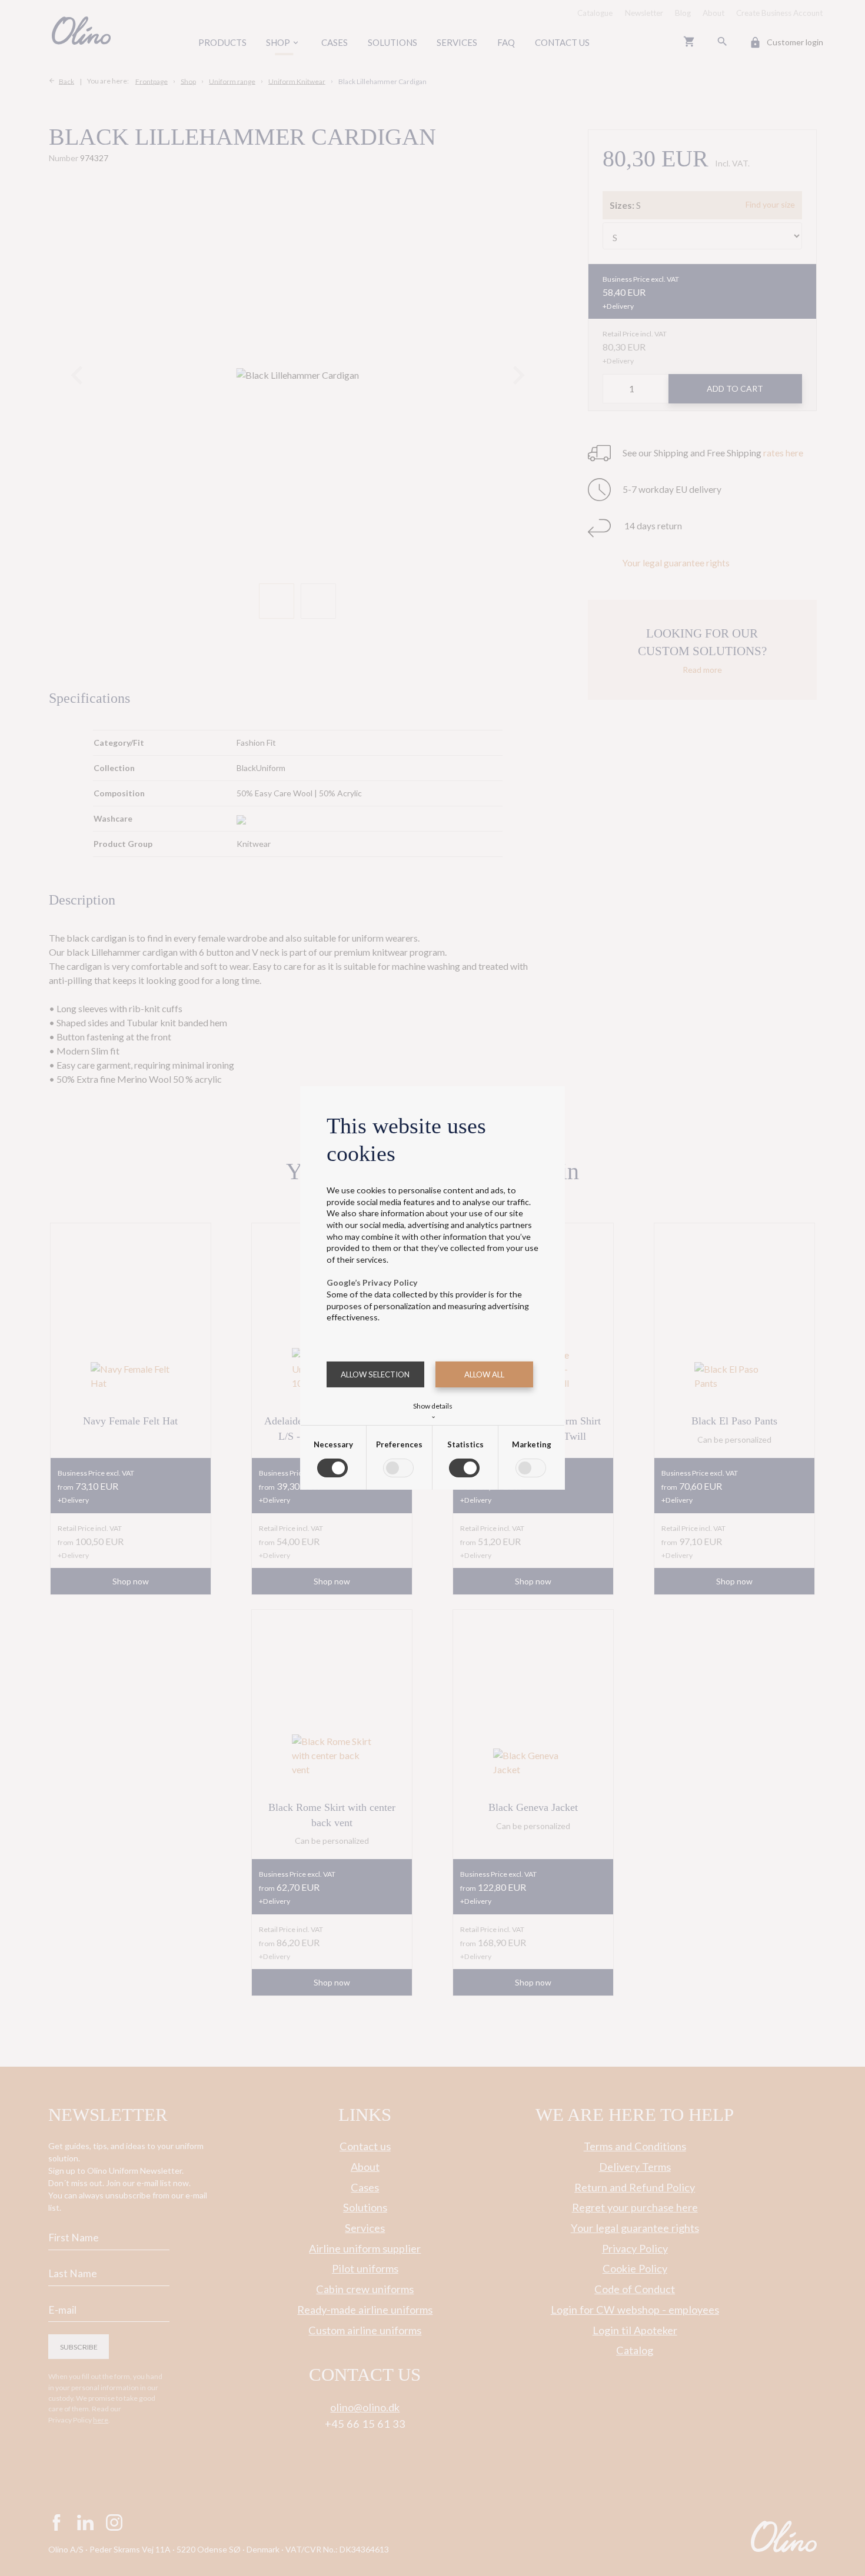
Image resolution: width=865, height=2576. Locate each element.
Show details (433, 1410)
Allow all (484, 1374)
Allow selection (375, 1374)
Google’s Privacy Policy (372, 1282)
